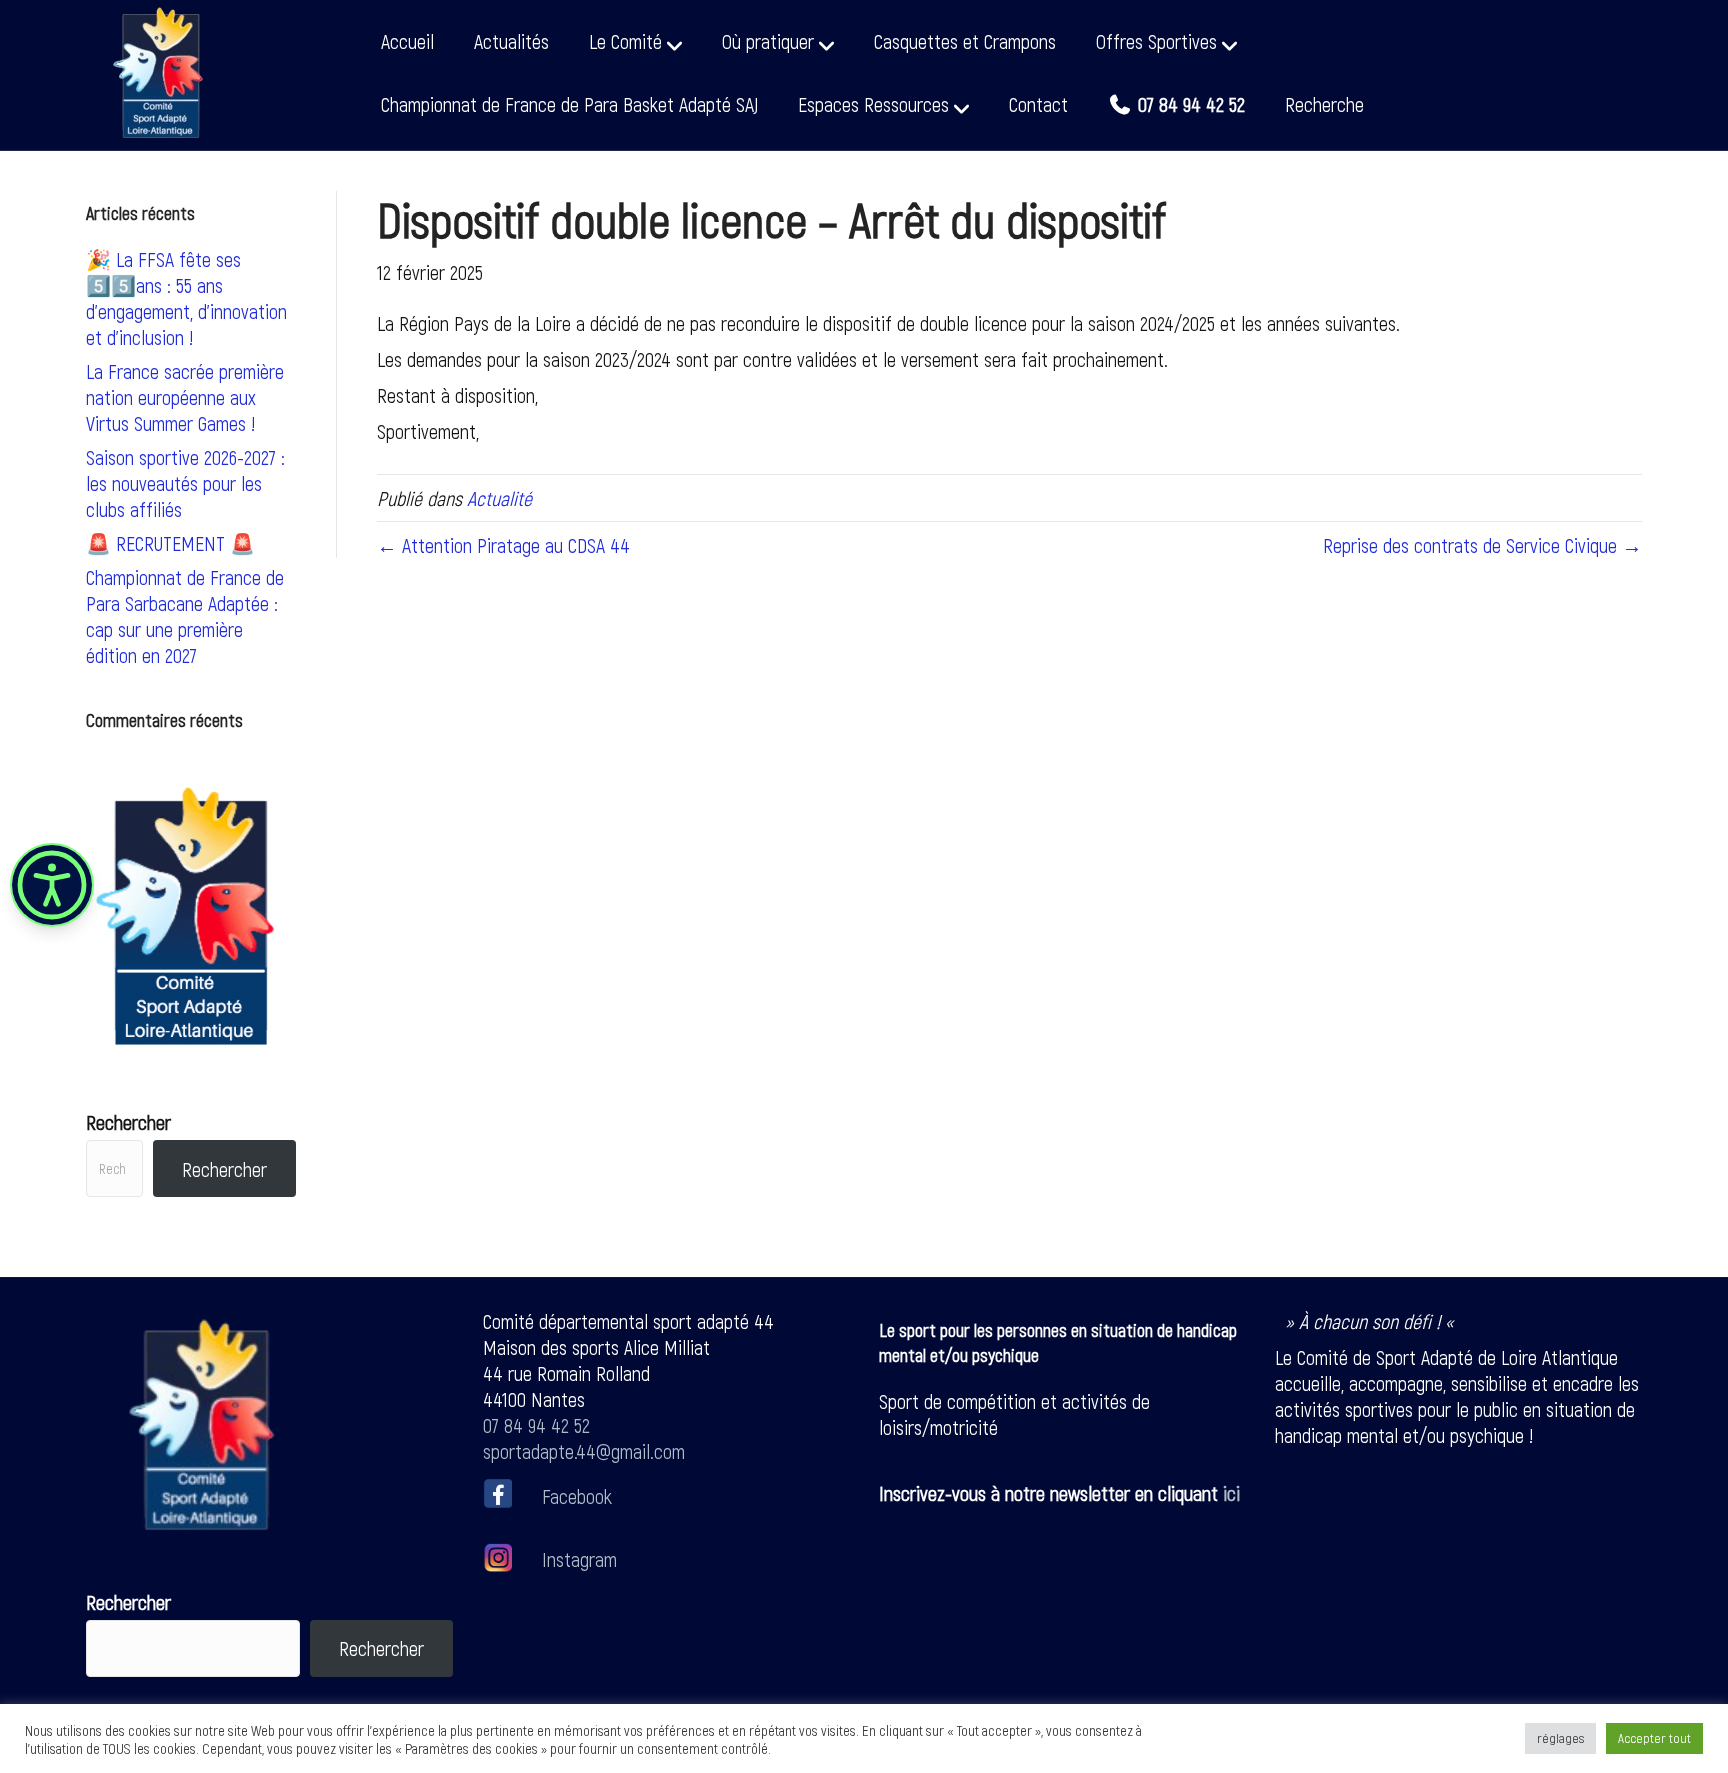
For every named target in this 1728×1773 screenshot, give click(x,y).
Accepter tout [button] (1654, 1738)
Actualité (499, 498)
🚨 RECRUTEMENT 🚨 (170, 543)
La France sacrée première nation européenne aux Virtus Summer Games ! (185, 397)
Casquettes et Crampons (965, 41)
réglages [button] (1560, 1738)
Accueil (407, 41)
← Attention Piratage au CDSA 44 (503, 545)
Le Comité (625, 41)
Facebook (577, 1495)
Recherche (1324, 104)
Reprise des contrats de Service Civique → (1482, 545)
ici (1231, 1493)
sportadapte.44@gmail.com (584, 1451)
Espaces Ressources (873, 104)
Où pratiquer (768, 41)
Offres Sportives (1156, 41)
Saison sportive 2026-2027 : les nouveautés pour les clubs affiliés (185, 483)
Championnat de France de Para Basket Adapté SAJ (569, 104)
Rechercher (128, 1122)
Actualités (511, 41)
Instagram (577, 1559)
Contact (1038, 104)
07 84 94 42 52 (536, 1425)
